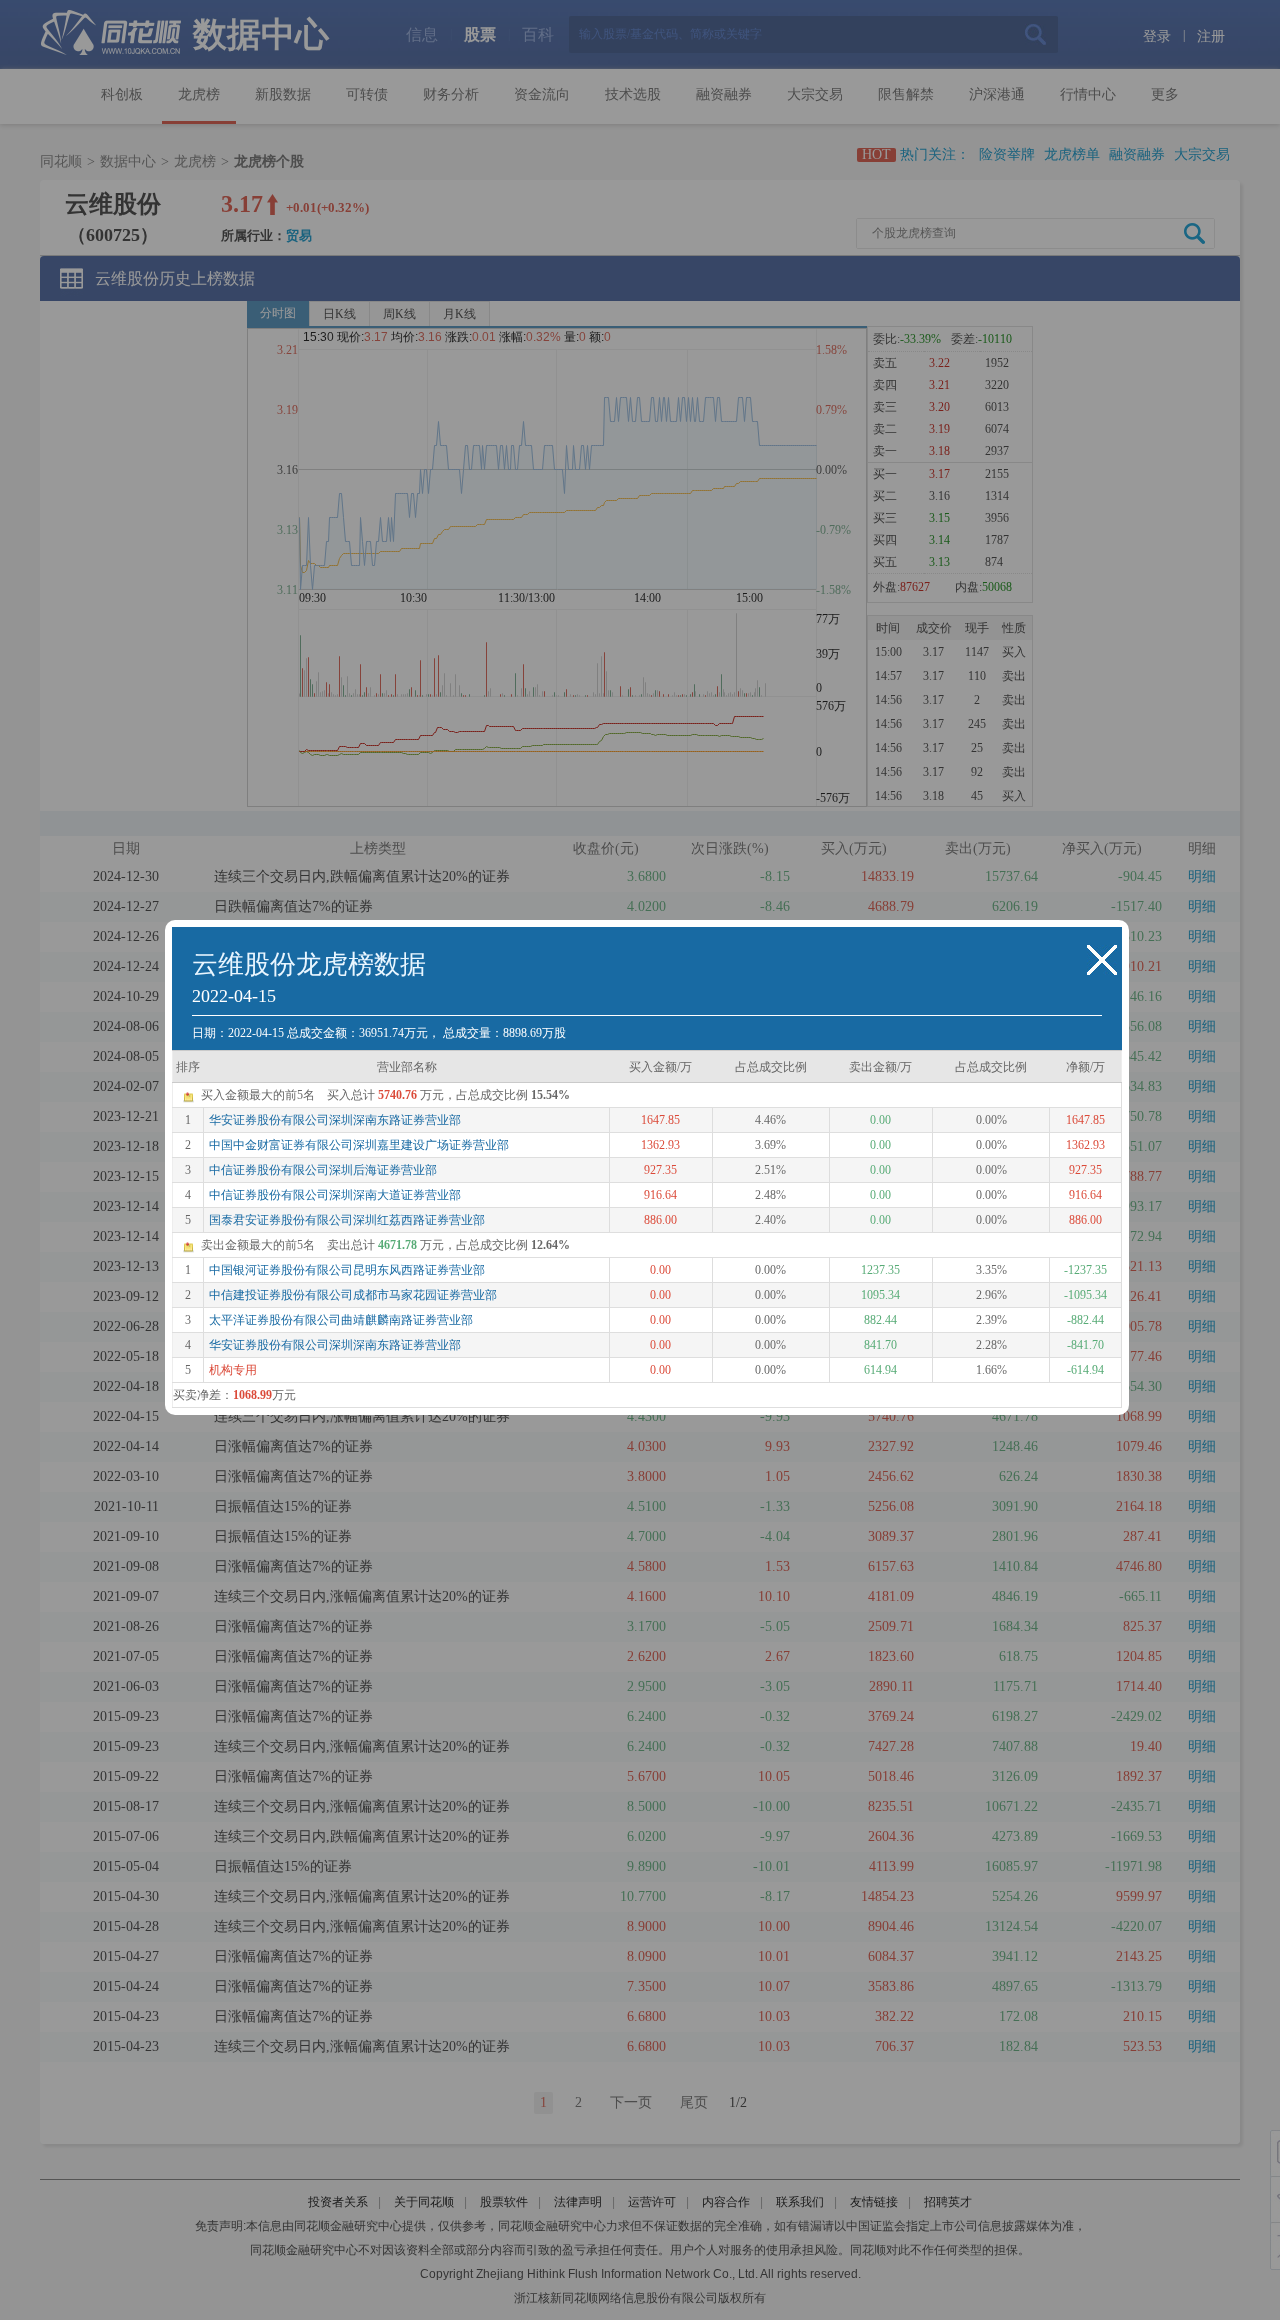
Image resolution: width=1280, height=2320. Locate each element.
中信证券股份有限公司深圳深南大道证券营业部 (335, 1195)
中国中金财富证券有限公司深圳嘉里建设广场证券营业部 (359, 1145)
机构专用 (233, 1370)
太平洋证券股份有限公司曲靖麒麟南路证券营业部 (341, 1320)
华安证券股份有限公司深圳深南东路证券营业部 (335, 1120)
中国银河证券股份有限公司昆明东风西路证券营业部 (347, 1270)
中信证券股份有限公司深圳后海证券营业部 (323, 1170)
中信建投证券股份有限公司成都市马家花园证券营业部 (353, 1295)
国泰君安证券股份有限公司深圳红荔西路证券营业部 (347, 1220)
